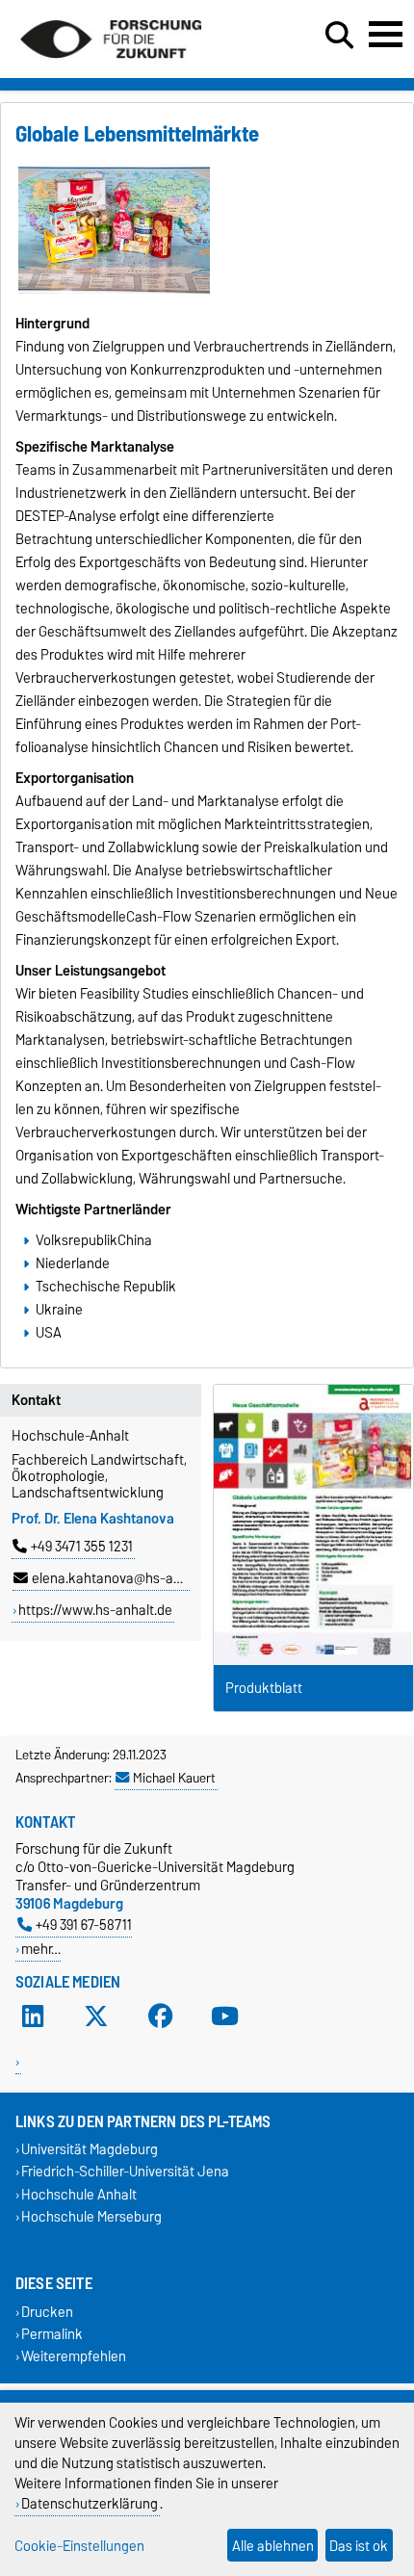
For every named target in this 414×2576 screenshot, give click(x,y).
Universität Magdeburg (90, 2150)
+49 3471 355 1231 (82, 1547)
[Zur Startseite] (111, 65)
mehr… (41, 1949)
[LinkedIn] (33, 2017)
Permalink (52, 2335)
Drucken (47, 2312)
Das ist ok (359, 2546)
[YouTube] (224, 2017)
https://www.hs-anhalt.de (95, 1610)
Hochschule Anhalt (79, 2194)
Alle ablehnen (273, 2546)
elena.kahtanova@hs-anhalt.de (127, 1578)
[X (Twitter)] (96, 2017)
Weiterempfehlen (74, 2357)
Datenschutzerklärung (90, 2503)
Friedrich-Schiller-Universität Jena (125, 2172)
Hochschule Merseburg (91, 2216)
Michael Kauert (174, 1778)
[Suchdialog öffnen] (339, 36)
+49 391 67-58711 (84, 1925)
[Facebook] (161, 2017)
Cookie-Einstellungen (79, 2546)
